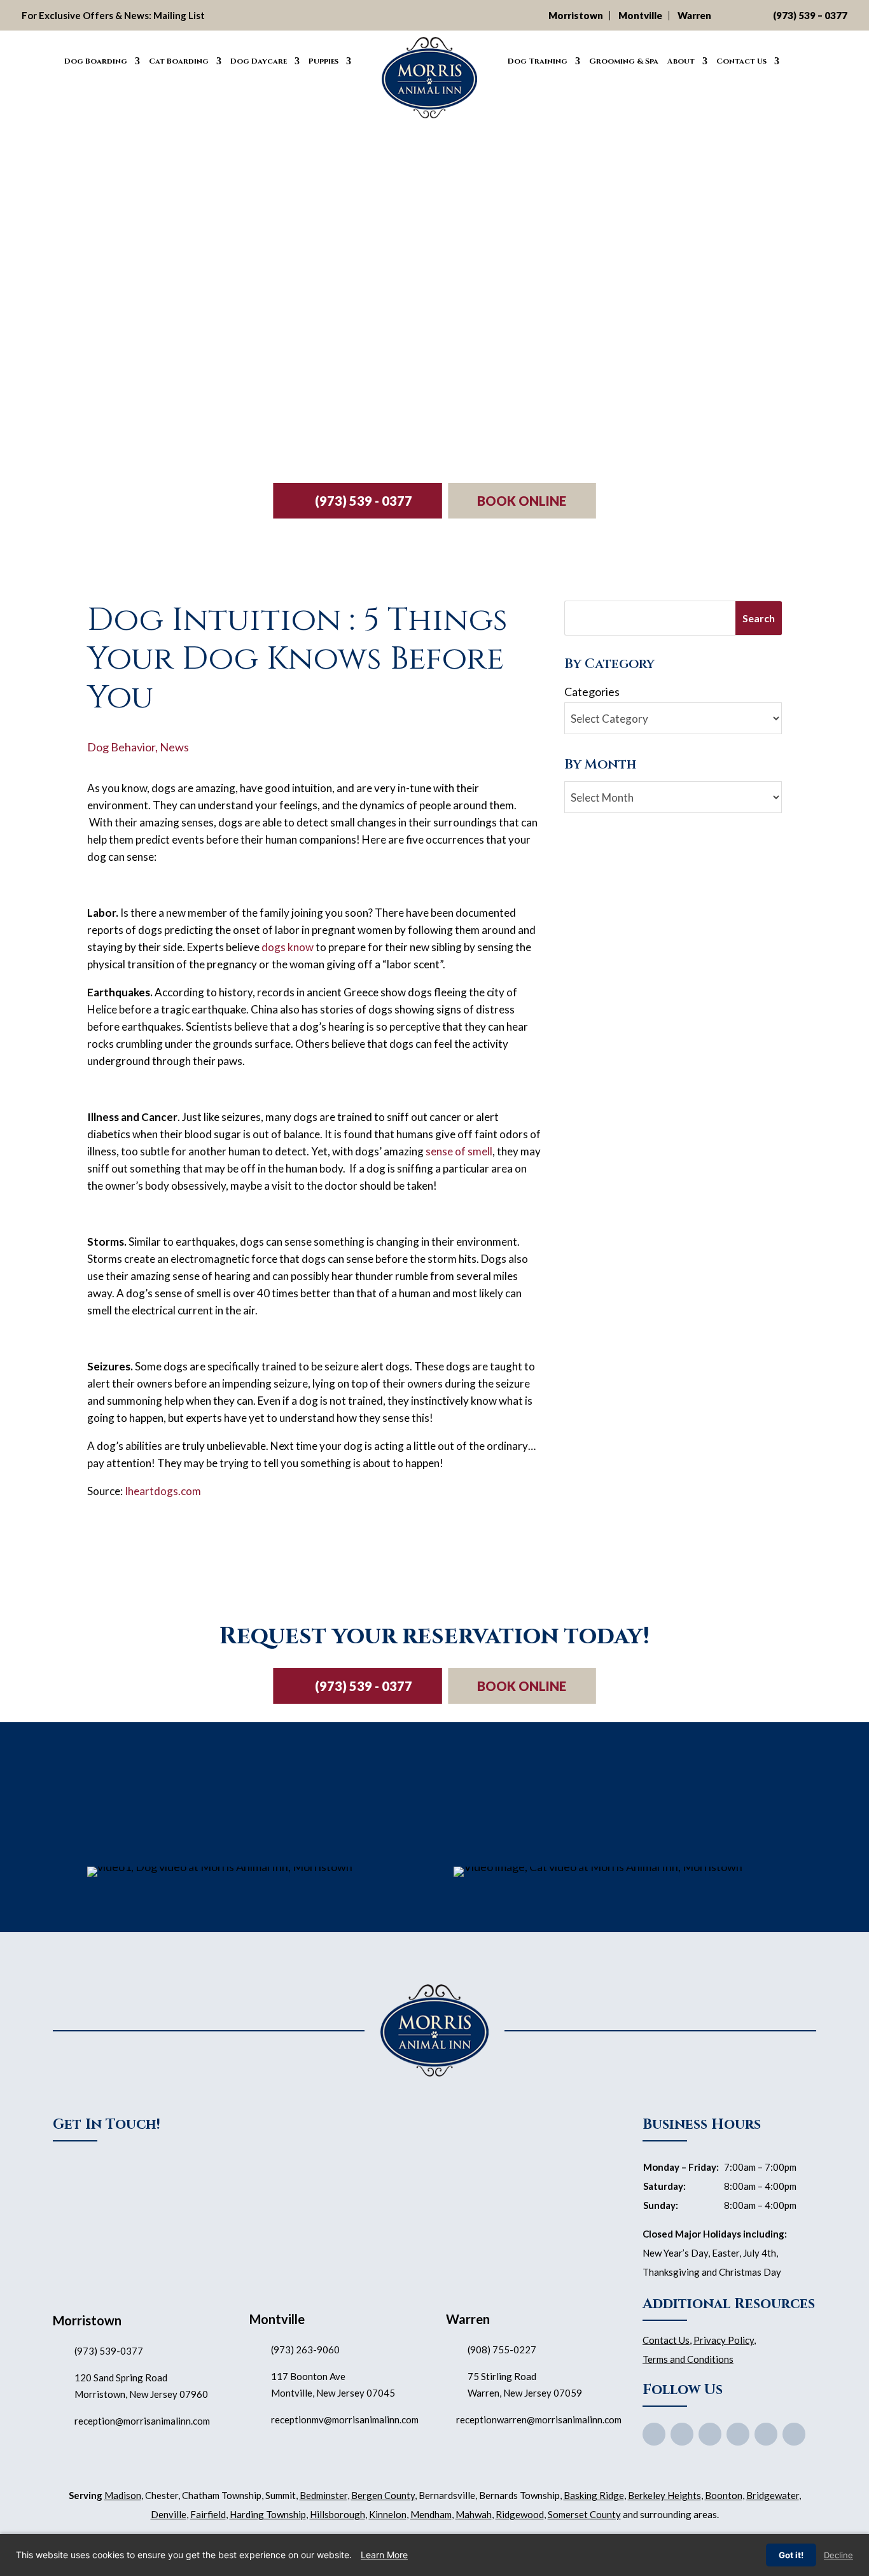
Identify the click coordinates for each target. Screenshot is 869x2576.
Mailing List (179, 15)
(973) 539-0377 (109, 2351)
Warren (694, 15)
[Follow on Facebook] (654, 2434)
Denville (169, 2514)
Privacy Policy (724, 2340)
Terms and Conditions (688, 2359)
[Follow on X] (682, 2434)
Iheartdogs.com (163, 1491)
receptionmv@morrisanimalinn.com (345, 2419)
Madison (123, 2495)
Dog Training (538, 61)
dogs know (288, 947)
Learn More (384, 2555)
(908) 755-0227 (502, 2350)
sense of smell (459, 1151)
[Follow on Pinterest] (738, 2434)
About (681, 61)
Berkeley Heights (664, 2495)
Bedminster (323, 2495)
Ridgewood (520, 2514)
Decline (838, 2555)
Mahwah (474, 2514)
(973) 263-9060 (305, 2350)
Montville (640, 15)
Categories (592, 692)
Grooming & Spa (624, 61)
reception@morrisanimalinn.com (142, 2421)
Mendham (431, 2514)
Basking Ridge (594, 2495)
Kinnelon (388, 2514)
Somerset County (584, 2514)
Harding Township (268, 2514)
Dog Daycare (259, 61)
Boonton (724, 2495)
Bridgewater (773, 2495)
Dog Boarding (96, 61)
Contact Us (741, 61)
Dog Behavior (121, 747)
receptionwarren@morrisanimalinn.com (539, 2419)
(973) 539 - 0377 (364, 501)
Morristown (576, 15)
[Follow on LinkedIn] (794, 2434)
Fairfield (208, 2514)
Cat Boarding (179, 61)
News (174, 747)
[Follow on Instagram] (766, 2434)
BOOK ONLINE (522, 501)
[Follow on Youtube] (710, 2434)
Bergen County (383, 2495)
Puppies (323, 61)
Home (46, 59)
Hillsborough (337, 2514)
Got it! (791, 2555)
